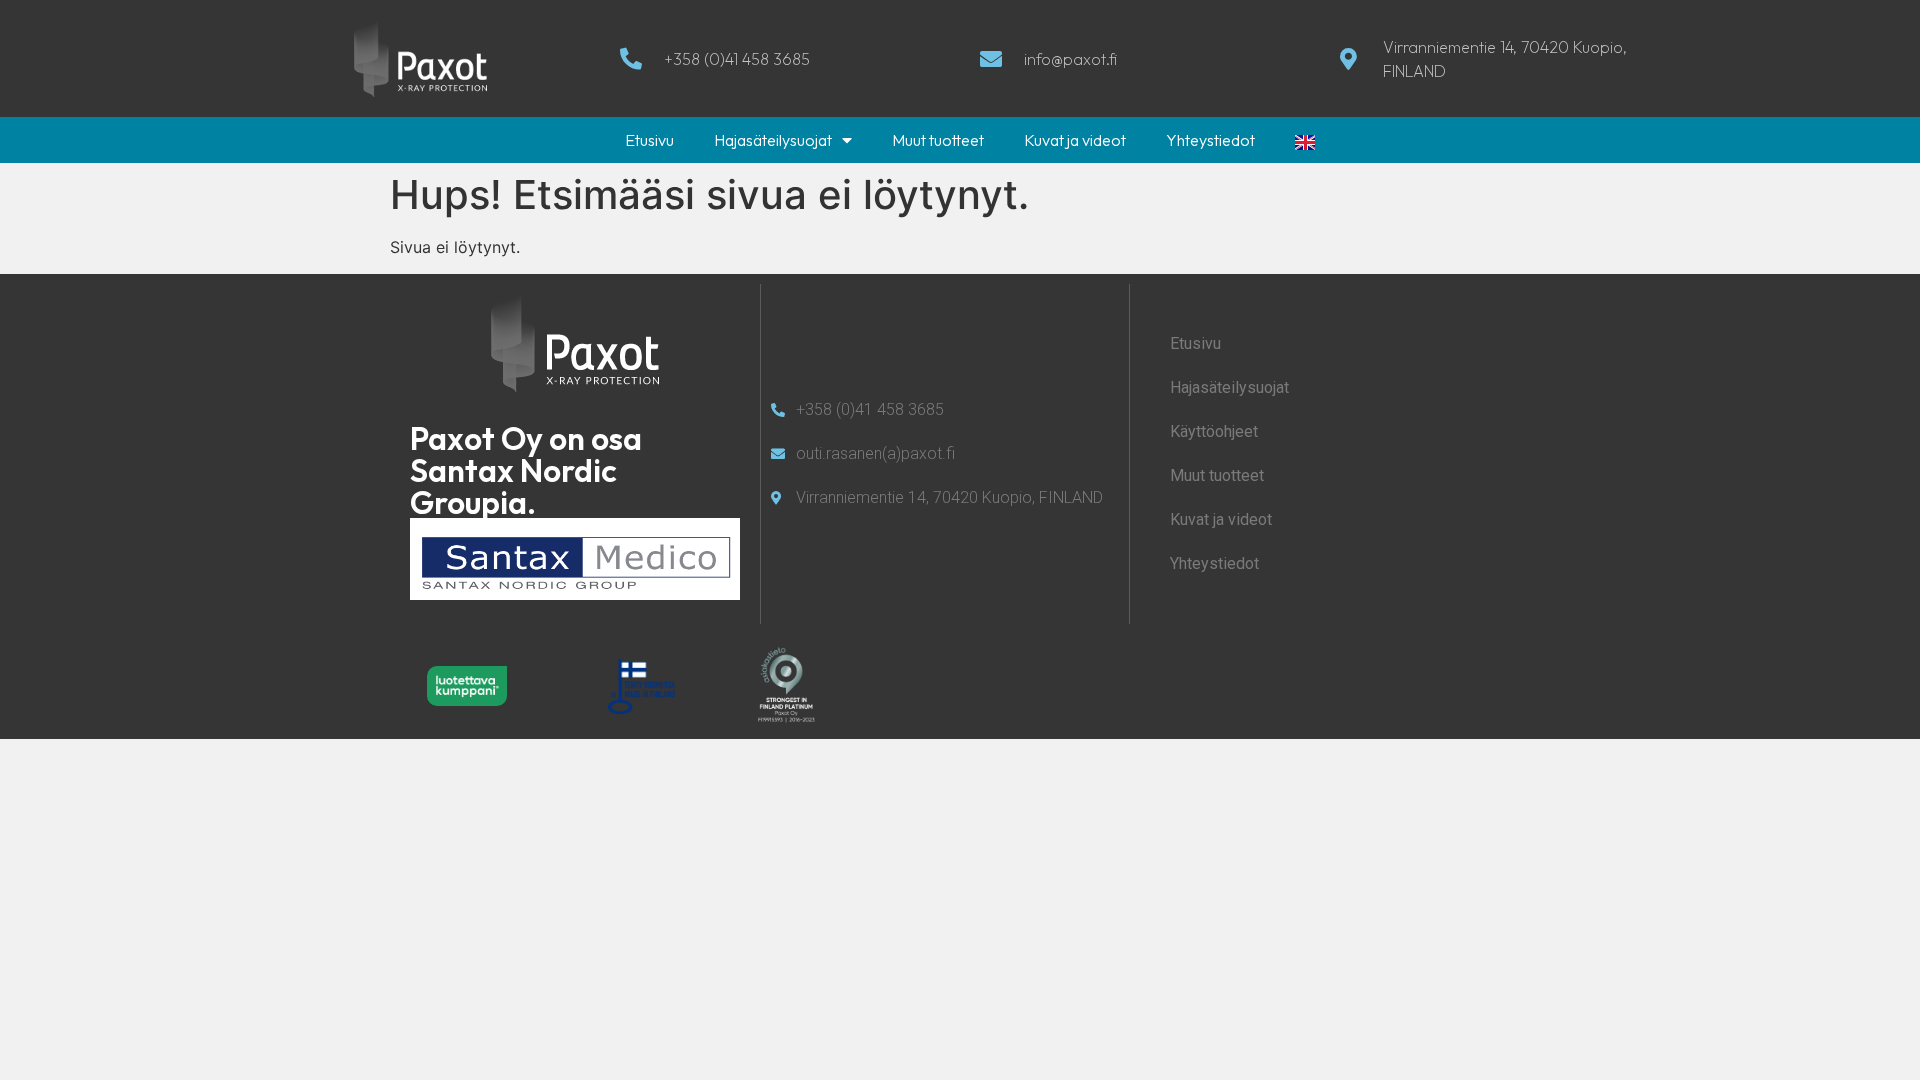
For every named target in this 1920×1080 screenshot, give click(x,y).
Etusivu (649, 140)
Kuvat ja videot (1075, 140)
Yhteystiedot (1210, 140)
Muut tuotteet (938, 140)
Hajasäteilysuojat (773, 140)
